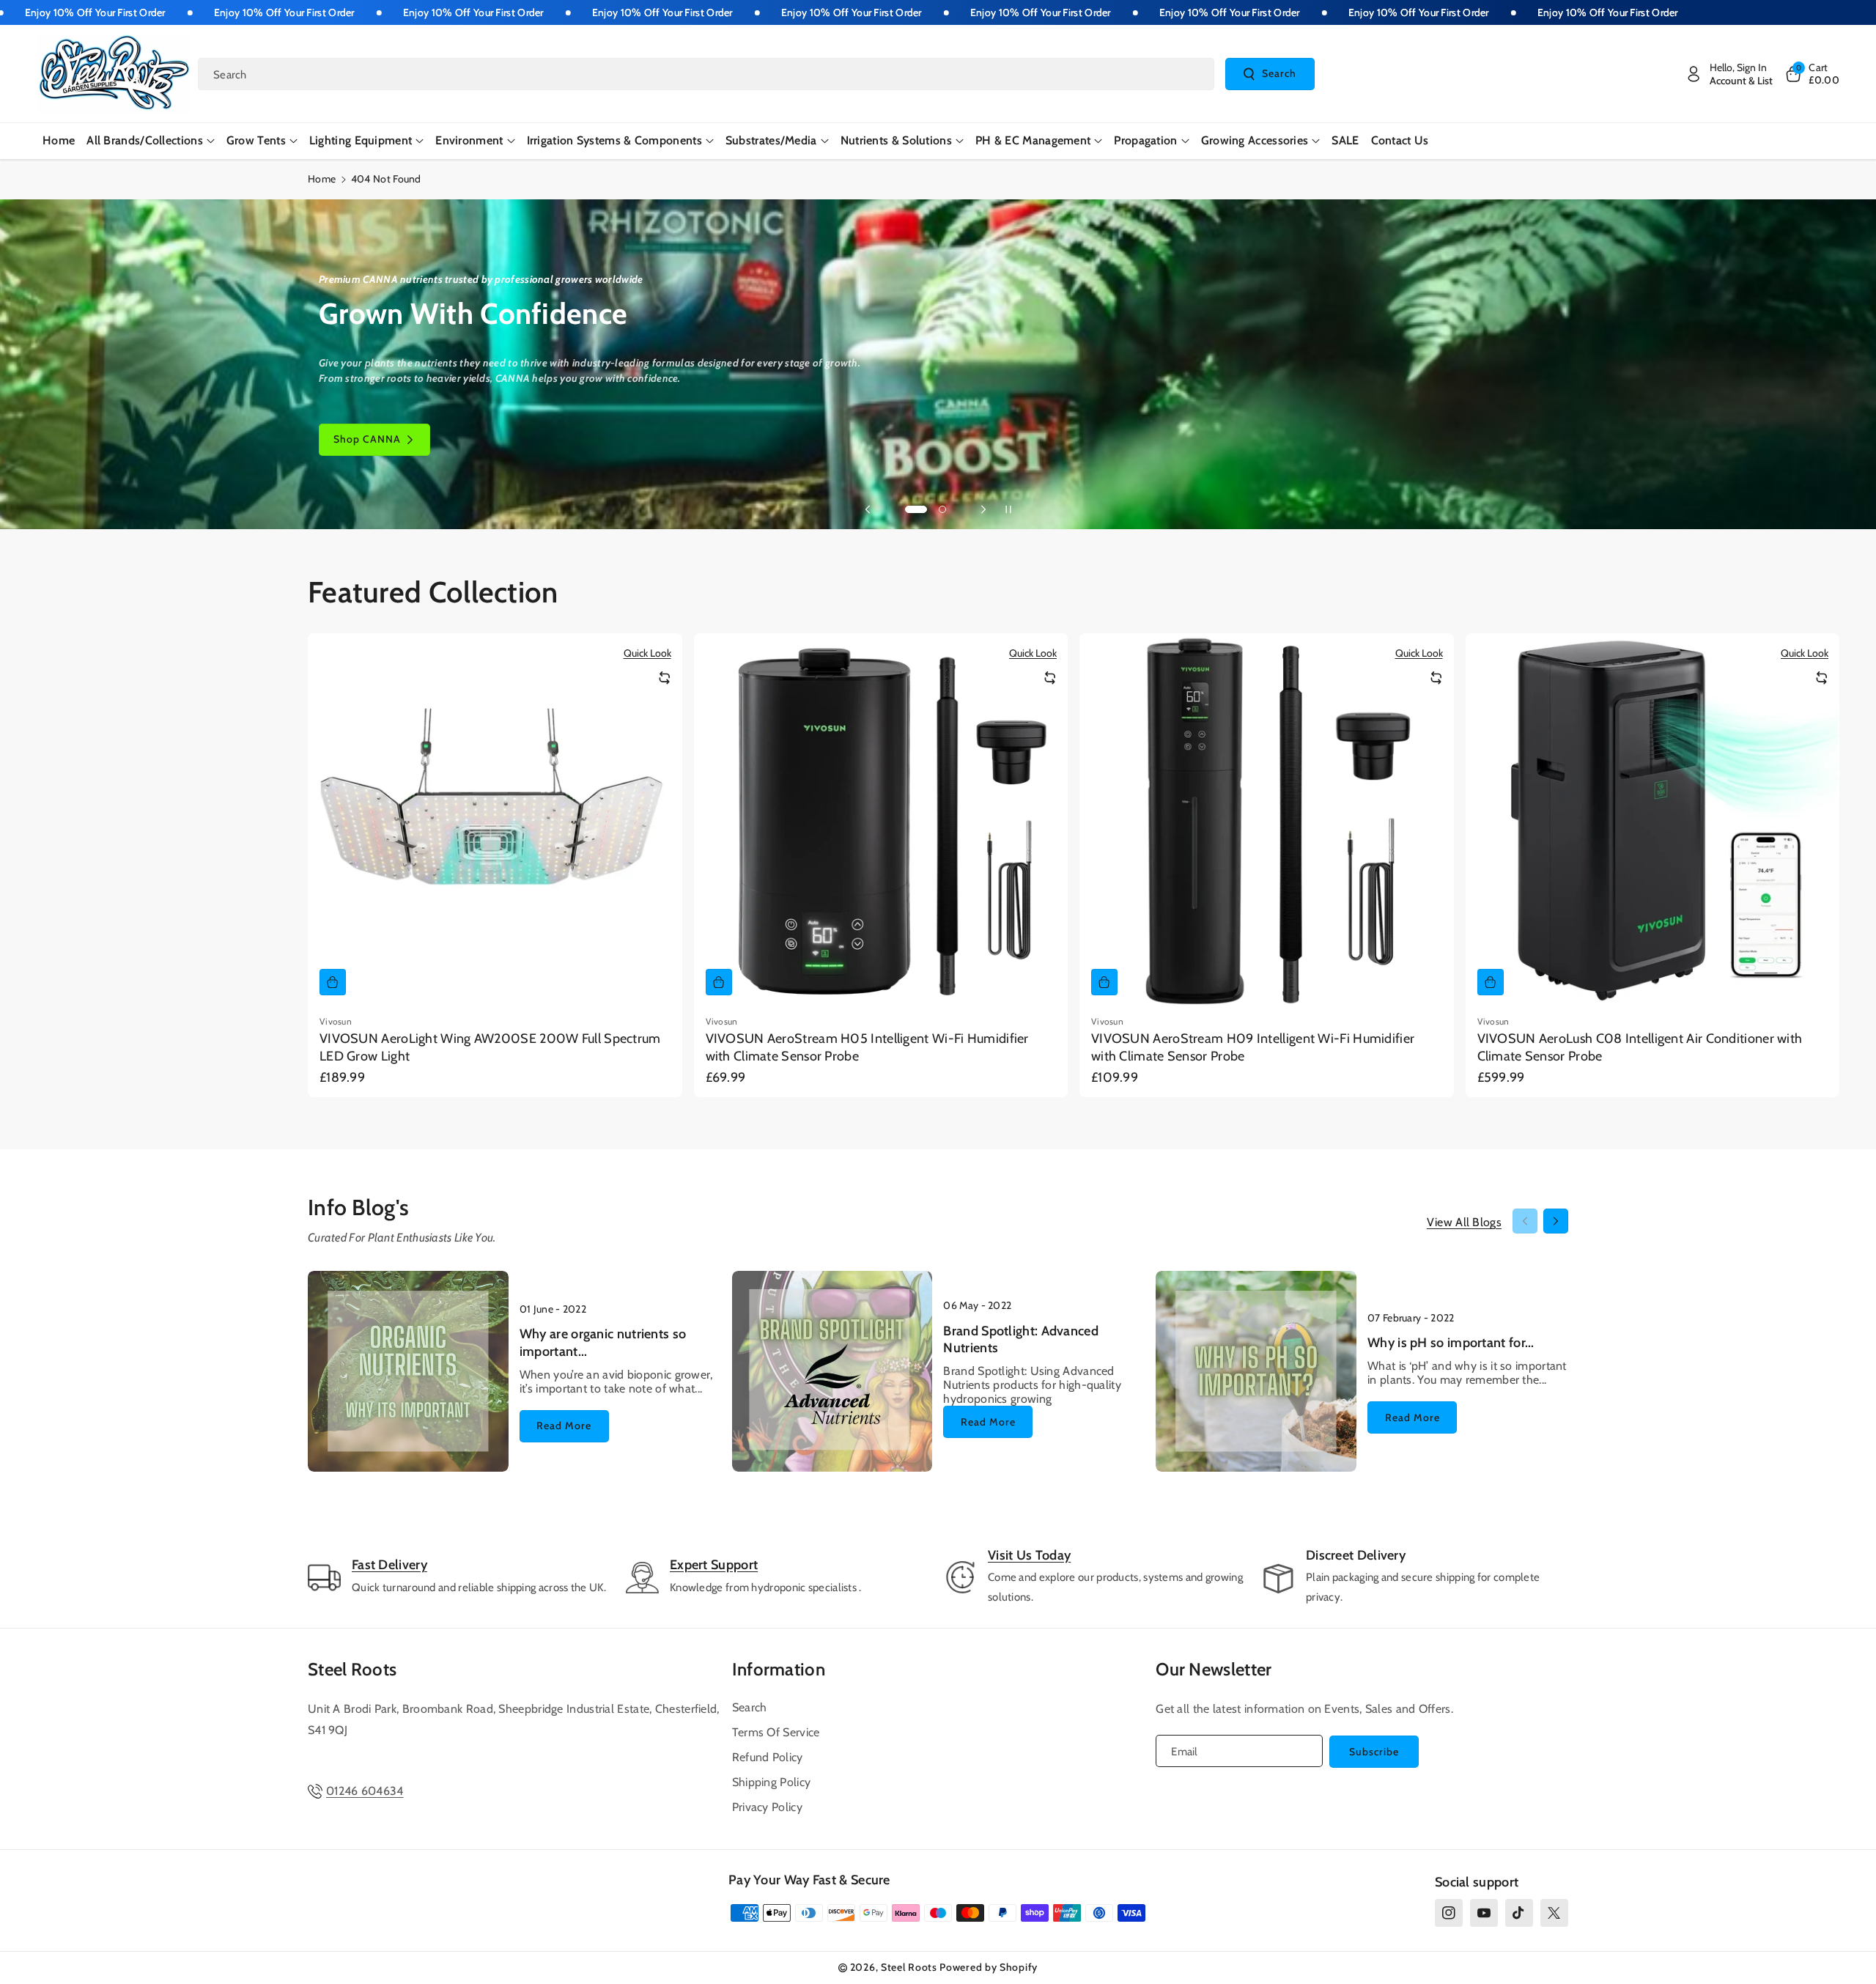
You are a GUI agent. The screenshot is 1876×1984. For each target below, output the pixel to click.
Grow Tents (256, 140)
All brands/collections (145, 140)
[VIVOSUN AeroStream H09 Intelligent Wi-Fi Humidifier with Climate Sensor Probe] (1267, 820)
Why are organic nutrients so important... (603, 1342)
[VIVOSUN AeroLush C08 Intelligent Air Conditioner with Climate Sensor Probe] (1653, 820)
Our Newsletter (1214, 1669)
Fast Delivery (389, 1565)
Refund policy (768, 1757)
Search (1279, 73)
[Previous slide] (868, 509)
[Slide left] (1525, 1221)
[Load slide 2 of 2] (942, 509)
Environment (469, 140)
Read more (564, 1426)
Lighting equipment (361, 140)
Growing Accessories (1255, 140)
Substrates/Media (771, 140)
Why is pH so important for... (1451, 1343)
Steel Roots (352, 1669)
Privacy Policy (767, 1807)
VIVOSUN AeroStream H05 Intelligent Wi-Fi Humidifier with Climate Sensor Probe (867, 1047)
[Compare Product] (665, 678)
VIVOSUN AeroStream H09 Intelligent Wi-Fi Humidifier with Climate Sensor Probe (1253, 1047)
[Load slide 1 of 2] (916, 509)
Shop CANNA (367, 440)
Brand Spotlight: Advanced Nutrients (1021, 1339)
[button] (1812, 74)
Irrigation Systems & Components (614, 140)
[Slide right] (1556, 1221)
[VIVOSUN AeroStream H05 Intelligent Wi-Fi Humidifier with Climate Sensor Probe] (881, 820)
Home (322, 179)
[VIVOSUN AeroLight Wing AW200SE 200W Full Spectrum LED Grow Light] (495, 820)
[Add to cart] (333, 982)
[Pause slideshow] (1008, 509)
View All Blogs (1464, 1222)
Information (779, 1669)
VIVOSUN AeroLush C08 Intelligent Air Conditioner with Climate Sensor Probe (1640, 1047)
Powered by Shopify (989, 1967)
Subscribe (1374, 1752)
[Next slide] (983, 509)
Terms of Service (776, 1732)
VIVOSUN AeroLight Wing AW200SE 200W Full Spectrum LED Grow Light (490, 1047)
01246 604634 (365, 1791)
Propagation (1145, 140)
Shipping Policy (772, 1782)
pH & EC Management (1033, 140)
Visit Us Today (1029, 1555)
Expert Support (714, 1565)
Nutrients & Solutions (896, 140)
